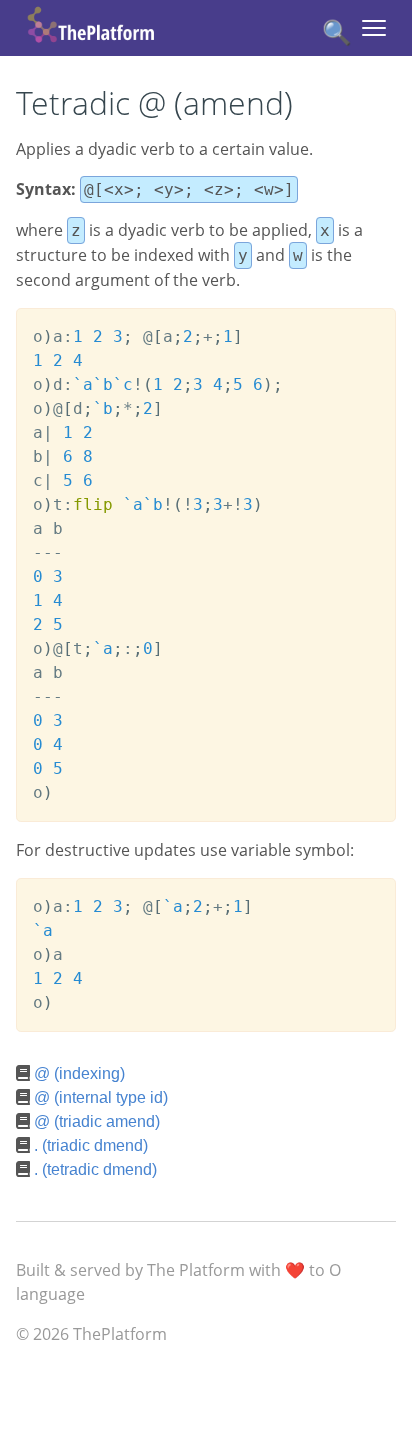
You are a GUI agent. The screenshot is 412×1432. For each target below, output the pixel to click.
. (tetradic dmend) (95, 1169)
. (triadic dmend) (91, 1145)
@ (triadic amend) (97, 1121)
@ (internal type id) (101, 1097)
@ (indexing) (79, 1073)
